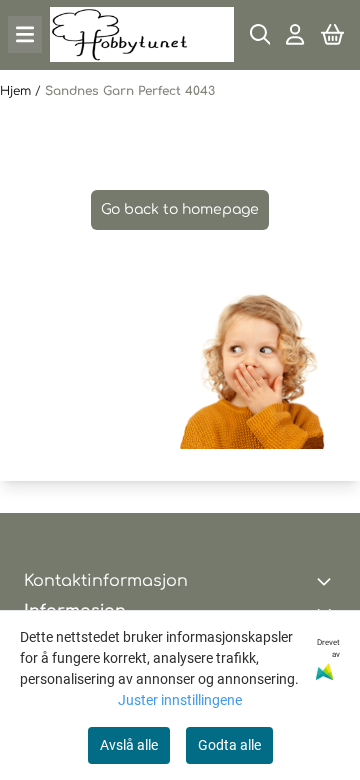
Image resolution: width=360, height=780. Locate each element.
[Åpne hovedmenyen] (25, 34)
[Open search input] (260, 34)
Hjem (17, 91)
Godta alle (229, 745)
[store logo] (141, 34)
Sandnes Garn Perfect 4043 (130, 91)
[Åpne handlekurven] (332, 34)
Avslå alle (129, 745)
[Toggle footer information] (328, 581)
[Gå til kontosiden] (295, 34)
